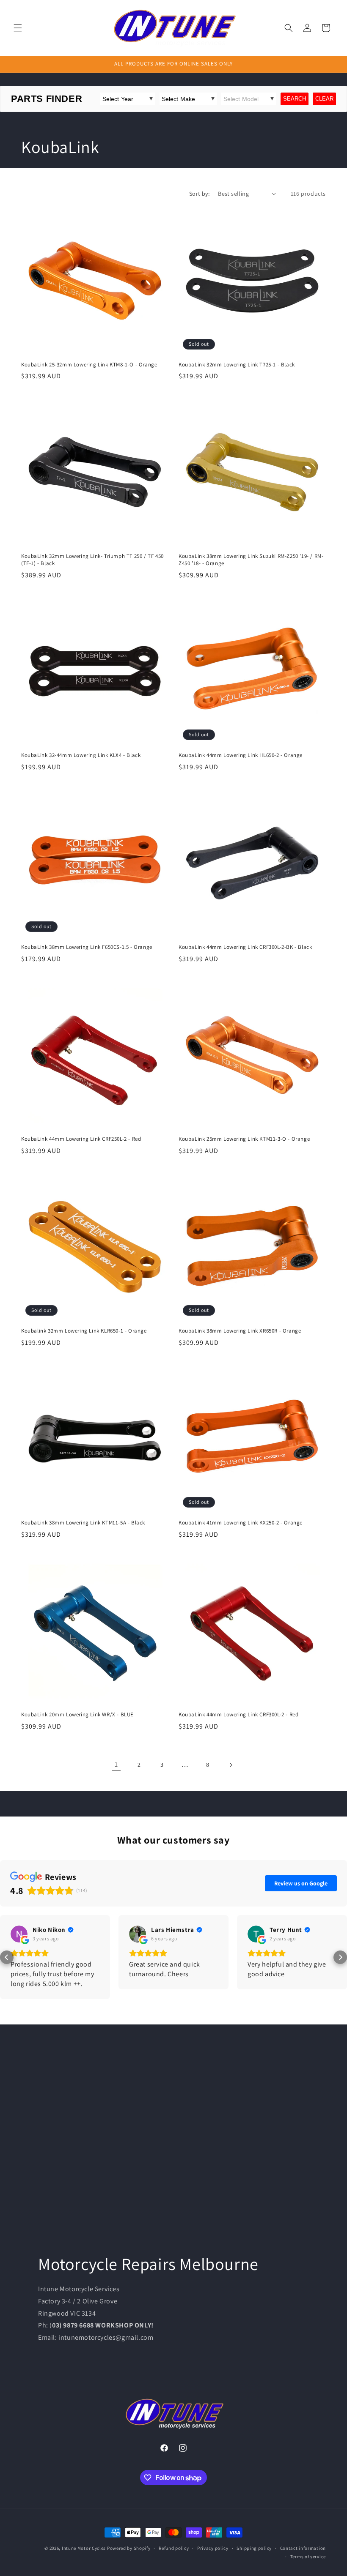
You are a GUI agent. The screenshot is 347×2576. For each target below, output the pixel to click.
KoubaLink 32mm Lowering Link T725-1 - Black (237, 365)
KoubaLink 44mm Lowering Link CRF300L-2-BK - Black (245, 947)
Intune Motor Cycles (84, 2548)
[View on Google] (19, 1934)
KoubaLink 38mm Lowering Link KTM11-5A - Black (83, 1523)
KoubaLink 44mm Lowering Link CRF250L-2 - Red (81, 1139)
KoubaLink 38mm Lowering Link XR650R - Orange (240, 1331)
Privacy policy (213, 2548)
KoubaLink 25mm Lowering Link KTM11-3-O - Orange (244, 1139)
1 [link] (116, 1764)
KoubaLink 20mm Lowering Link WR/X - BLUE (77, 1715)
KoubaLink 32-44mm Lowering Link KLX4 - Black (81, 755)
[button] (18, 28)
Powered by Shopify (129, 2548)
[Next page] (231, 1765)
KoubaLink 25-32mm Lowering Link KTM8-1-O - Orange (89, 365)
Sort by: (199, 194)
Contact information (303, 2548)
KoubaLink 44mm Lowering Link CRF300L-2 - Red (238, 1715)
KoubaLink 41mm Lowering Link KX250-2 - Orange (241, 1523)
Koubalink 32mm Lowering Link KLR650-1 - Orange (84, 1331)
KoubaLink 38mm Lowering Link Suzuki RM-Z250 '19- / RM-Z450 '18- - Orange (251, 560)
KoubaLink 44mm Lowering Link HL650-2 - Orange (241, 755)
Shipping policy (254, 2548)
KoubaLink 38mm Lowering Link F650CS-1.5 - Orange (87, 947)
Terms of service (308, 2557)
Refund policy (174, 2548)
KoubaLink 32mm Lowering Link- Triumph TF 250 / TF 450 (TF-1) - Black (92, 560)
